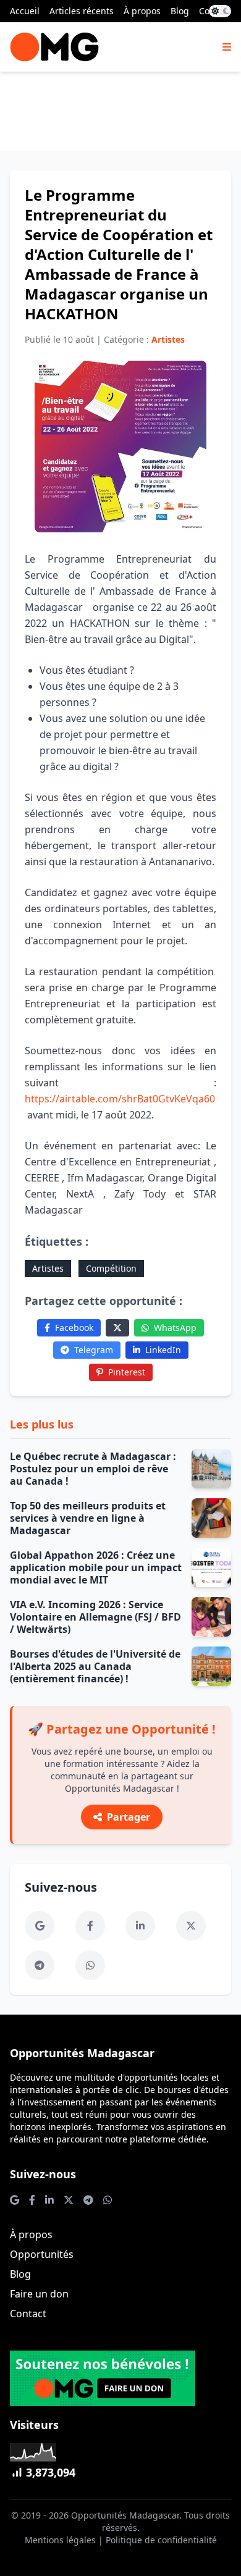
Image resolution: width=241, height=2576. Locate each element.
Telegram (94, 1350)
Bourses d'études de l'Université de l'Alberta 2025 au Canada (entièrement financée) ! (95, 1666)
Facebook (74, 1328)
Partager (129, 1817)
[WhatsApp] (90, 1965)
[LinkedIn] (140, 1926)
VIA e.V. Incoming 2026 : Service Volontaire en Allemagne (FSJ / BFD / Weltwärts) (95, 1617)
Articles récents (82, 11)
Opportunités (42, 2254)
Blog (180, 11)
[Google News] (40, 1926)
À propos (142, 11)
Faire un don (39, 2294)
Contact (28, 2314)
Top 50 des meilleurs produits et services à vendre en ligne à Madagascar (88, 1518)
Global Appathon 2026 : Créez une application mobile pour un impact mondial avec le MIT (96, 1567)
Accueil (25, 11)
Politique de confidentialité (161, 2540)
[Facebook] (90, 1926)
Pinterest (127, 1372)
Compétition (111, 1268)
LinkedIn (163, 1350)
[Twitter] (117, 1328)
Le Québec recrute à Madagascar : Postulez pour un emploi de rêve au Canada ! (93, 1469)
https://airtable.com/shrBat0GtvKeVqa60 (120, 1099)
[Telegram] (40, 1965)
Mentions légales (60, 2540)
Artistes (48, 1268)
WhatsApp (175, 1328)
